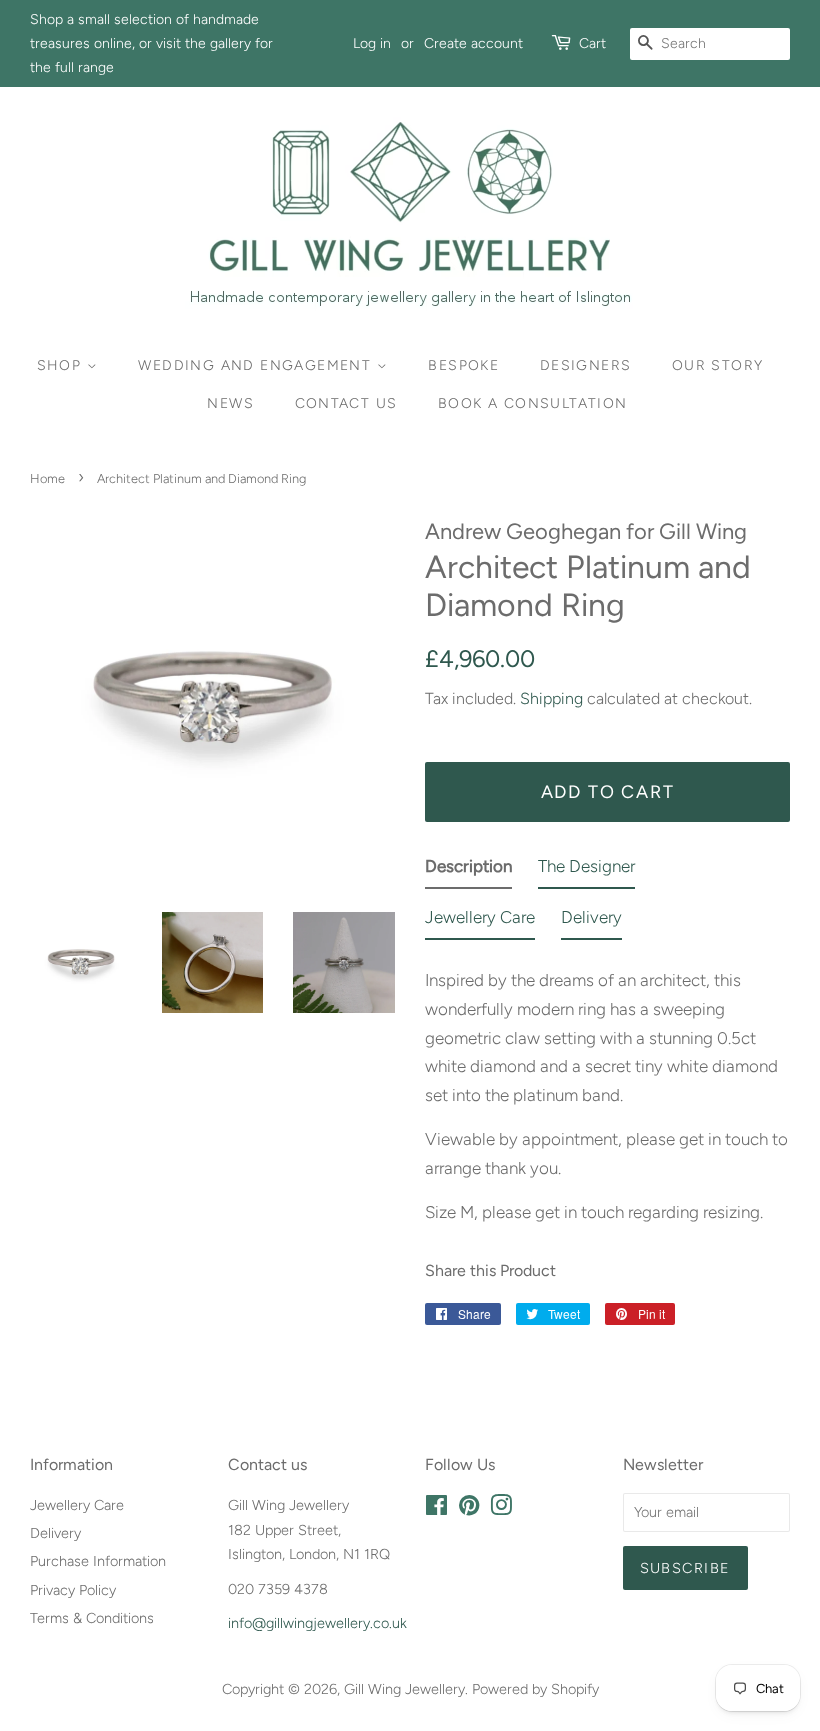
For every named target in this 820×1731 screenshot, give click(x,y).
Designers (586, 365)
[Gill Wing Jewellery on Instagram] (501, 1509)
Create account (473, 43)
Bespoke (463, 365)
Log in (372, 43)
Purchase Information (98, 1561)
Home (47, 478)
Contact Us (346, 403)
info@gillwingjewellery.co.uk (317, 1623)
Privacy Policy (73, 1590)
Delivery (55, 1533)
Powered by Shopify (535, 1689)
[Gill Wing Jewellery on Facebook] (436, 1509)
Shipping (551, 698)
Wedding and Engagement (257, 365)
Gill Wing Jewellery (404, 1689)
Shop (62, 365)
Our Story (718, 365)
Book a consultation (533, 403)
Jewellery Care (77, 1505)
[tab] (468, 870)
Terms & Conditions (92, 1618)
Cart (592, 43)
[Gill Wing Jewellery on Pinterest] (469, 1509)
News (230, 403)
